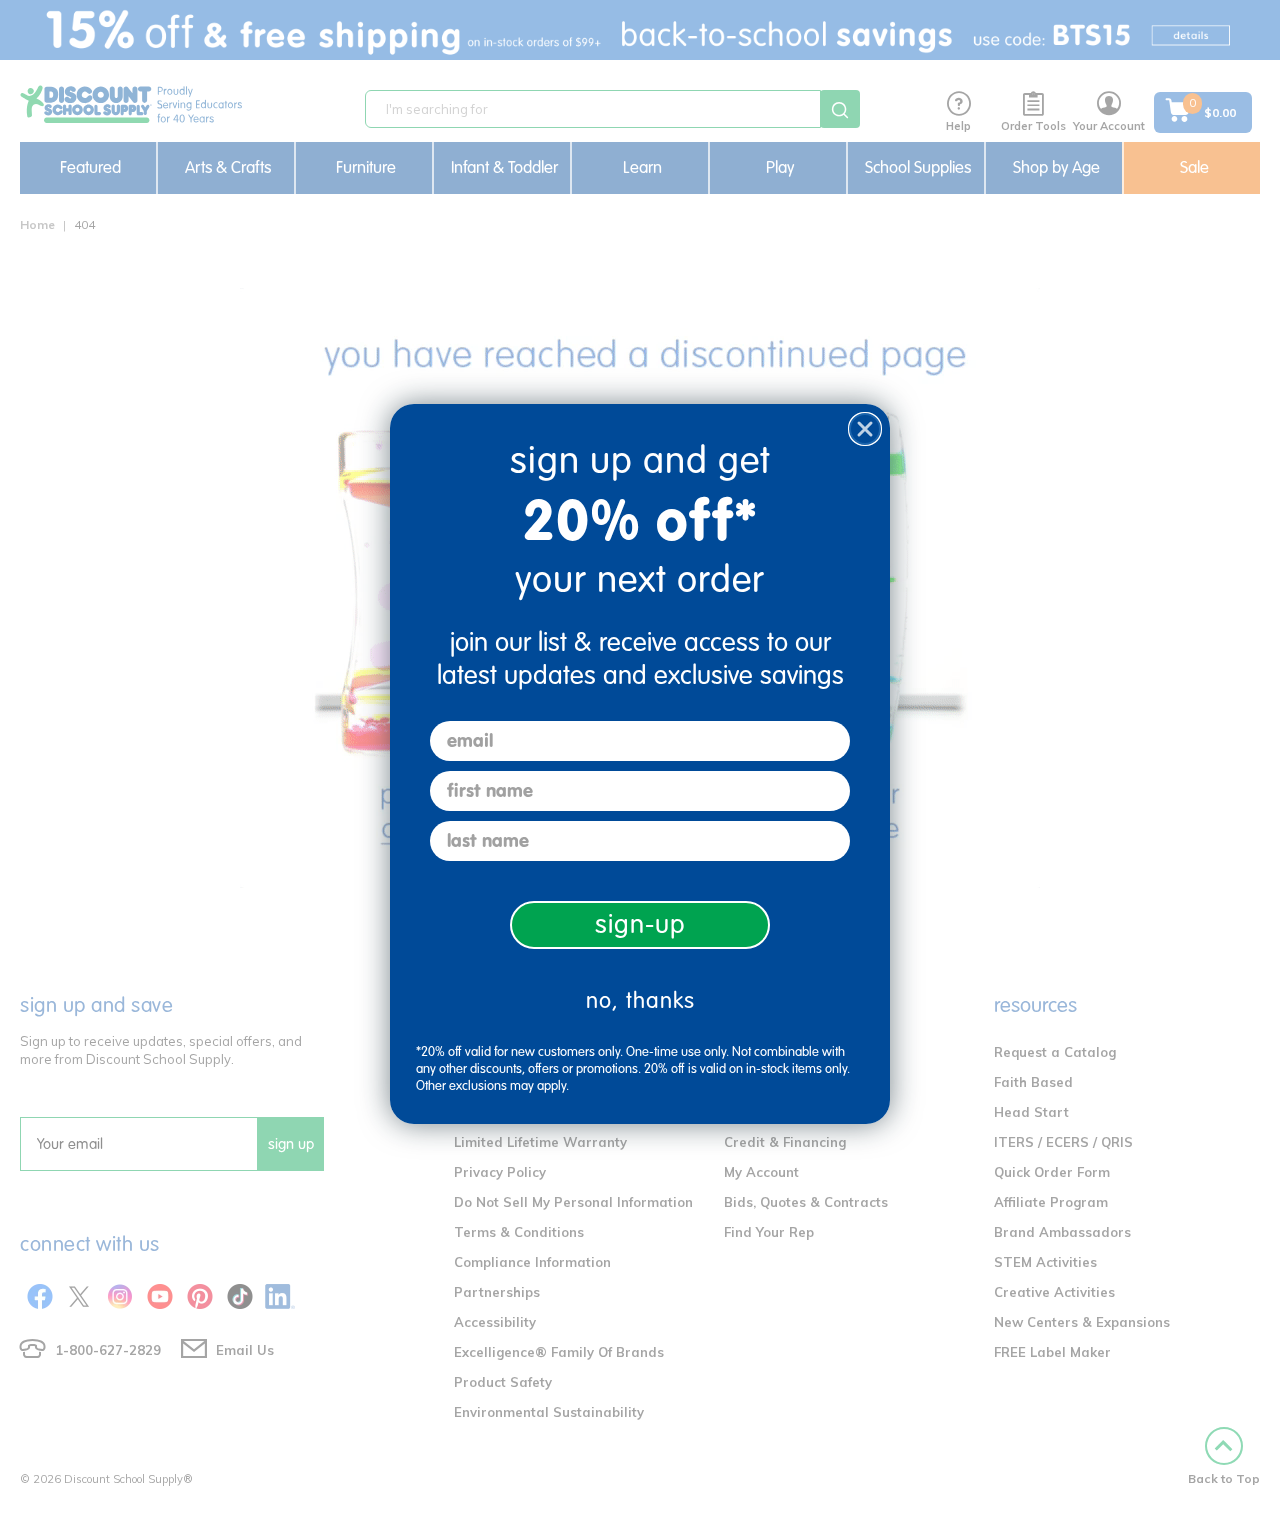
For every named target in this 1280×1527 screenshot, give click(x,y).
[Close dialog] (865, 429)
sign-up (640, 924)
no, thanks (640, 1000)
